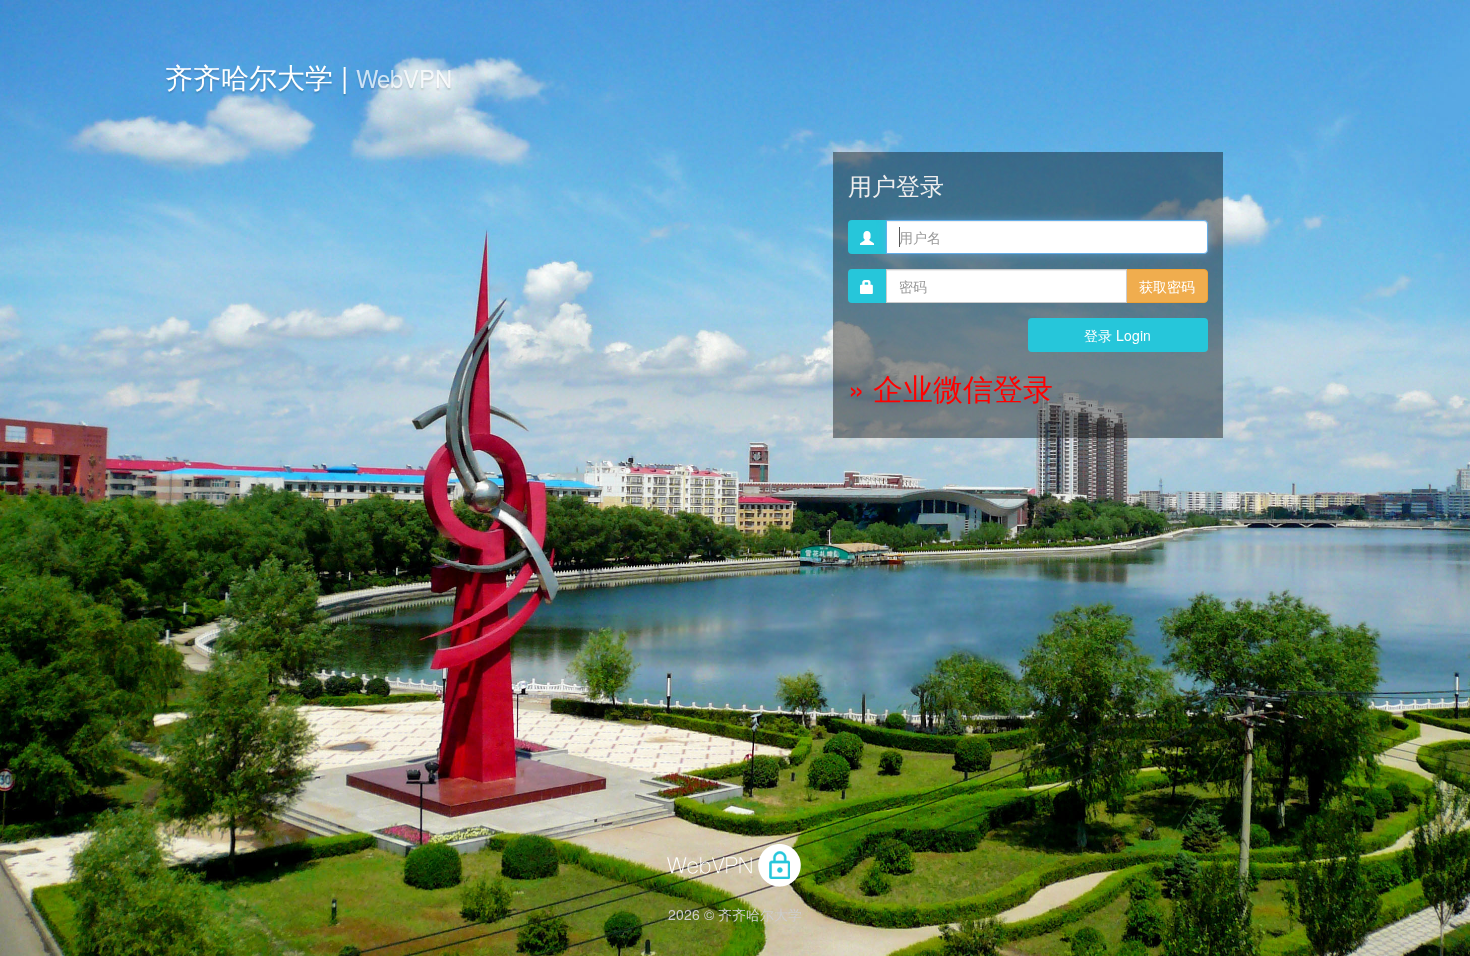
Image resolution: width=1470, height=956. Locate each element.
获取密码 (1167, 286)
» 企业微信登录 (950, 387)
